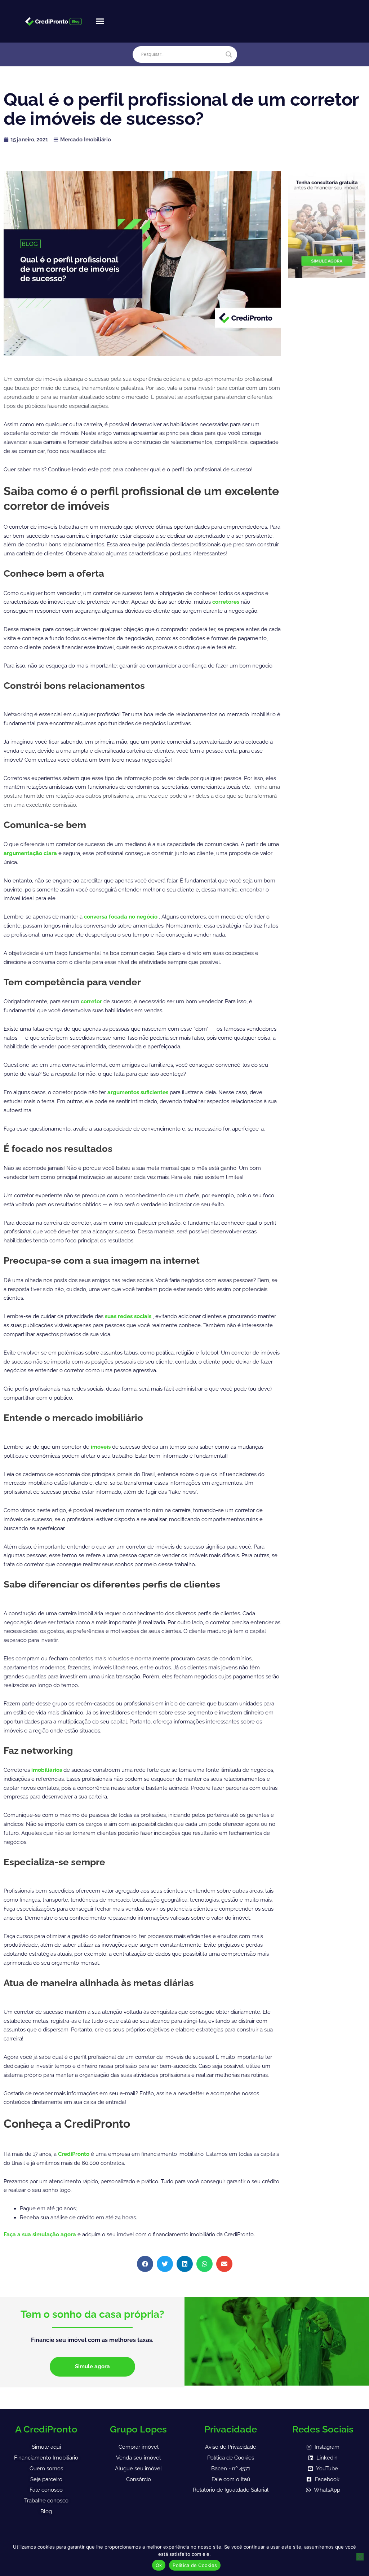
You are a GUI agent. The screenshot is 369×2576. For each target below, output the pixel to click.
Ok (159, 2565)
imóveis (101, 1447)
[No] (360, 2557)
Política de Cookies (195, 2565)
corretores (226, 602)
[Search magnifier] (229, 54)
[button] (100, 21)
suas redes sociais (129, 1316)
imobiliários (47, 1770)
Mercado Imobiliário (85, 140)
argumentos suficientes (139, 1092)
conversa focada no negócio (121, 917)
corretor (92, 1001)
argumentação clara (31, 853)
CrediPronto (74, 2154)
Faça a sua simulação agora (41, 2234)
